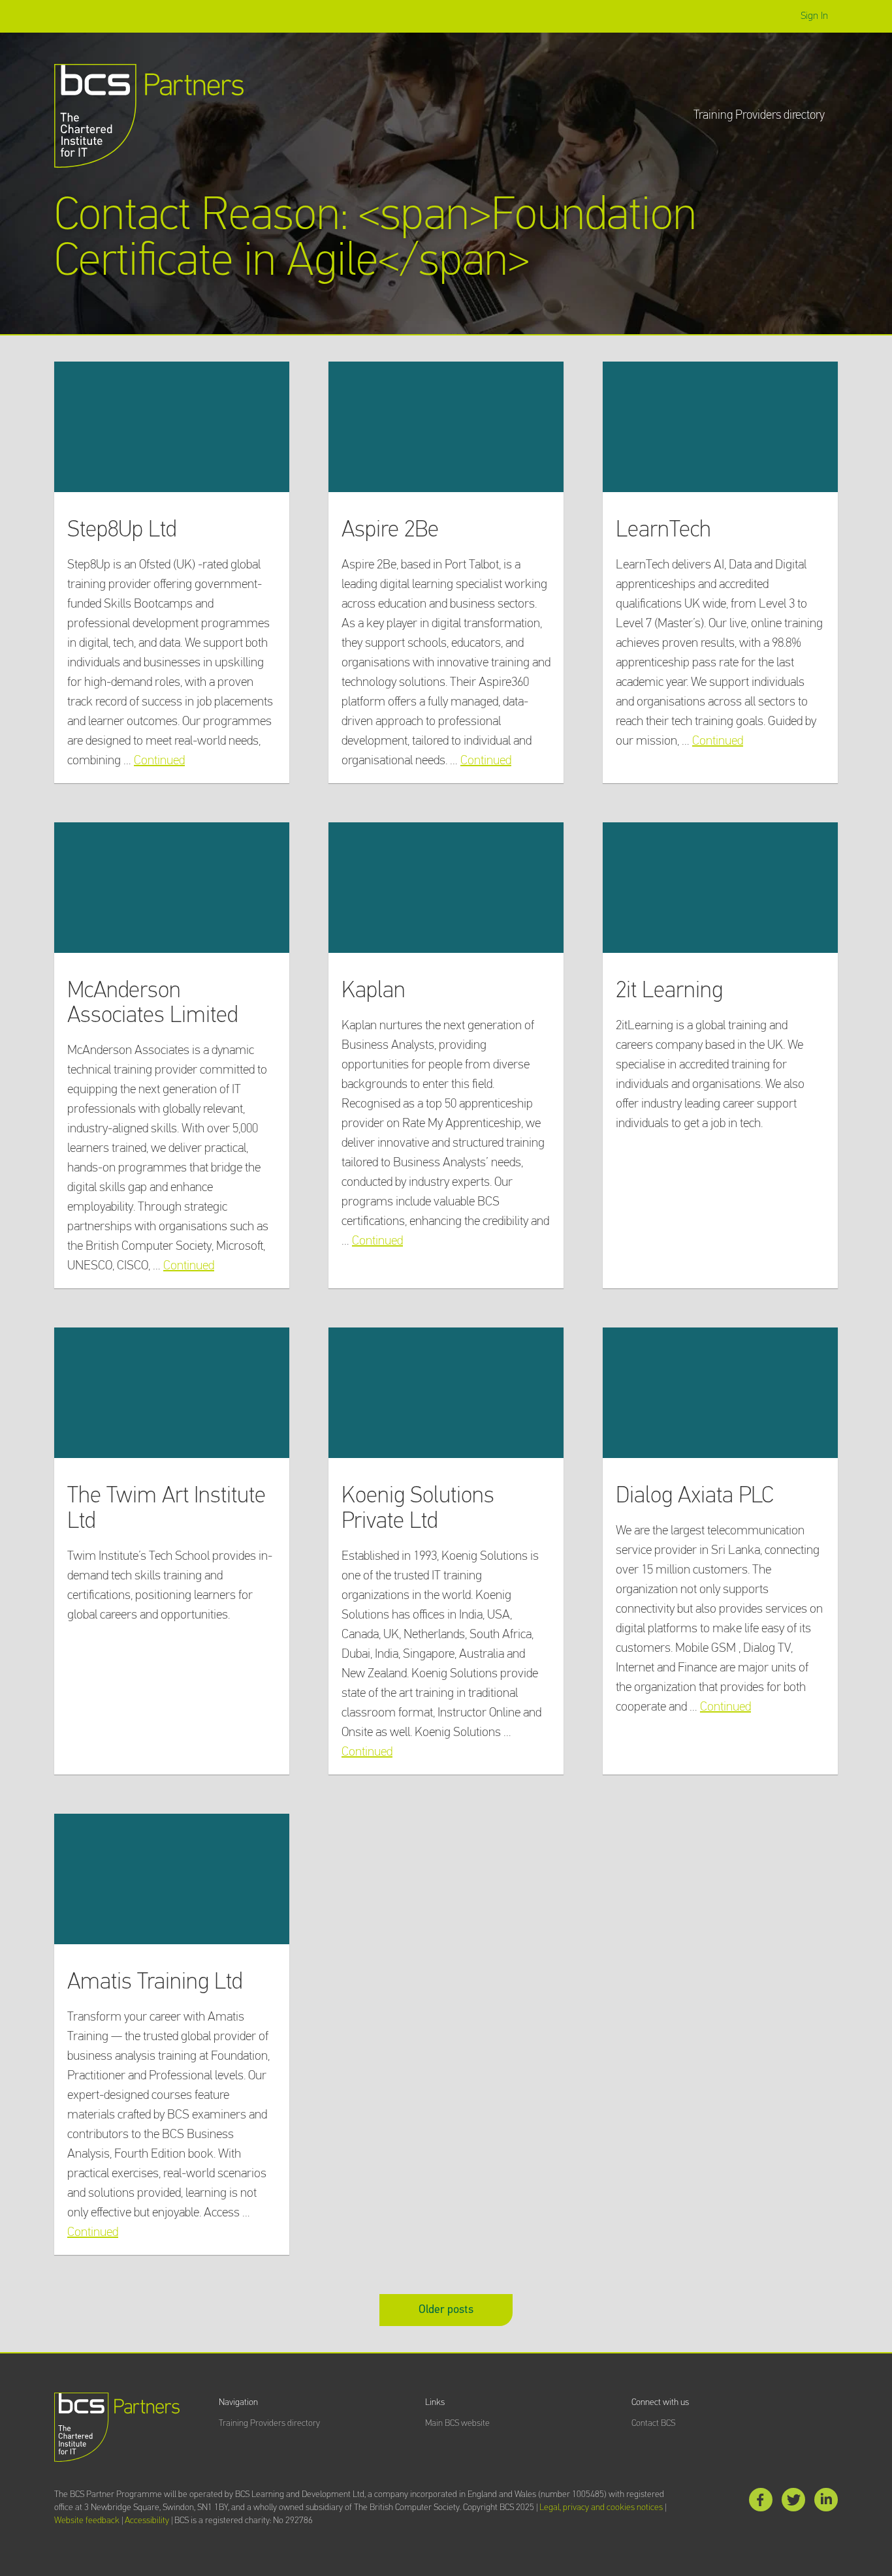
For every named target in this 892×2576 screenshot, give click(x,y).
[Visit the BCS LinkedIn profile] (826, 2503)
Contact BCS (653, 2423)
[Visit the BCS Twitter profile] (793, 2503)
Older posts (446, 2310)
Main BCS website (457, 2423)
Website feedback (87, 2521)
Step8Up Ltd (122, 530)
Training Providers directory (759, 115)
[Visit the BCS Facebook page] (761, 2503)
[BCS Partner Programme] (149, 116)
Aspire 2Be (390, 530)
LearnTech (663, 530)
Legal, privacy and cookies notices (601, 2507)
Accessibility (147, 2521)
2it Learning (669, 991)
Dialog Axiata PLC (694, 1496)
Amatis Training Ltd (155, 1982)
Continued (159, 760)
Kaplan (374, 991)
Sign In (814, 16)
